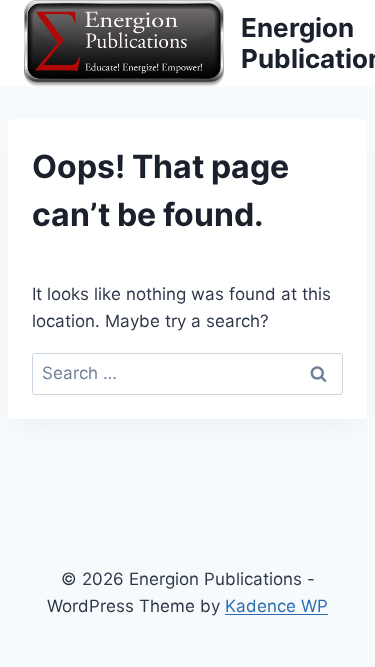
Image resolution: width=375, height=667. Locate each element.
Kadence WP (276, 606)
